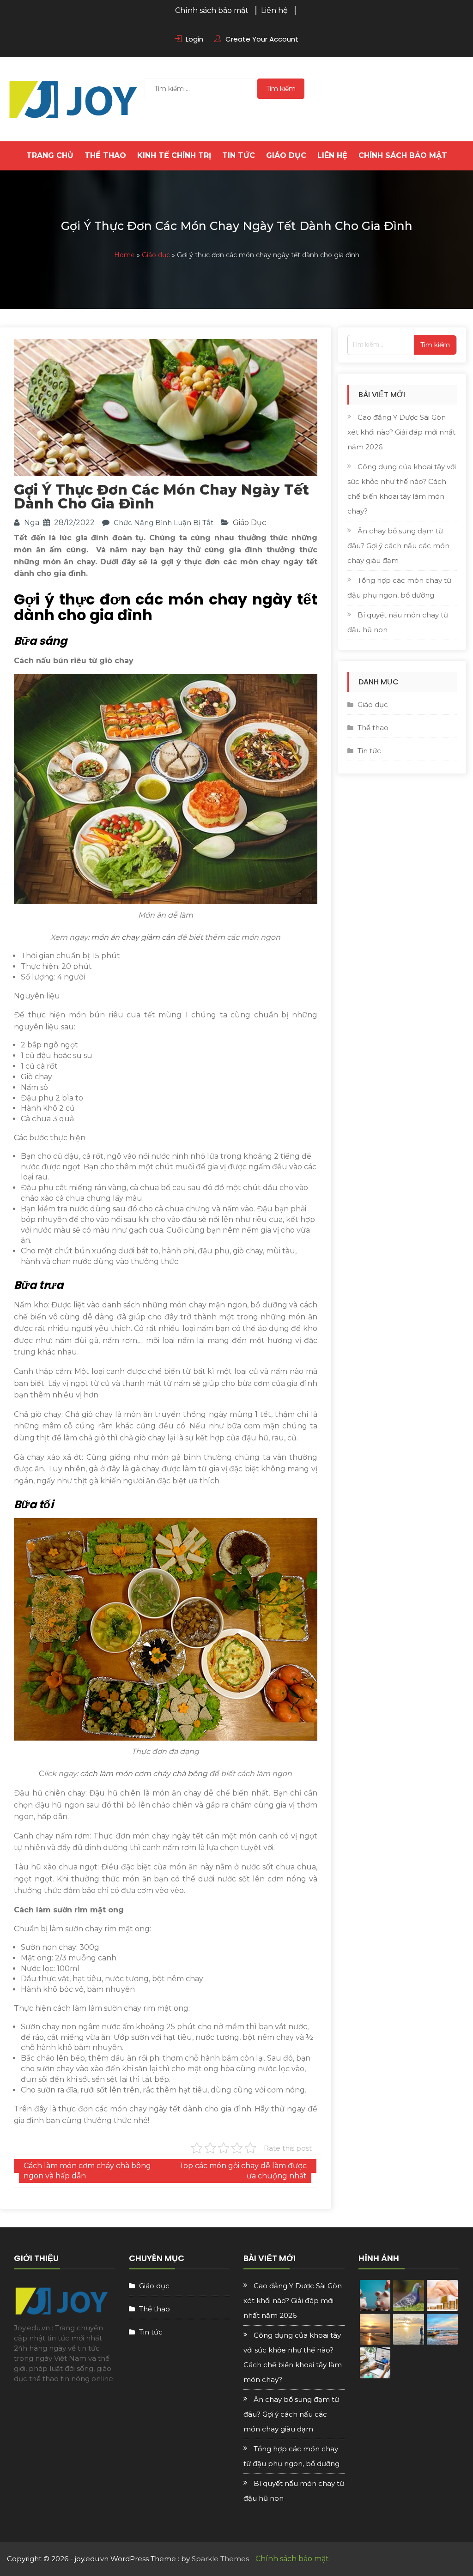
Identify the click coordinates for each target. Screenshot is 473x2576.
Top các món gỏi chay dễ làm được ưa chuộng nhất (243, 2171)
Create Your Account (262, 39)
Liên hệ (274, 10)
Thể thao (105, 155)
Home (124, 255)
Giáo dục (286, 155)
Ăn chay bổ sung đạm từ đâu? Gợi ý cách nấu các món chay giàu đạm (398, 546)
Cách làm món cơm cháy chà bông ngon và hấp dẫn (87, 2171)
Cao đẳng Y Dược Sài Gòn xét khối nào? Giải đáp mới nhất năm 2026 (401, 432)
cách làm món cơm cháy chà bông (144, 1774)
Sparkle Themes (220, 2559)
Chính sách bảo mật (212, 10)
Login (194, 39)
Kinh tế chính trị (174, 155)
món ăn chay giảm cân (133, 937)
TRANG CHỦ (50, 155)
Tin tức (239, 155)
